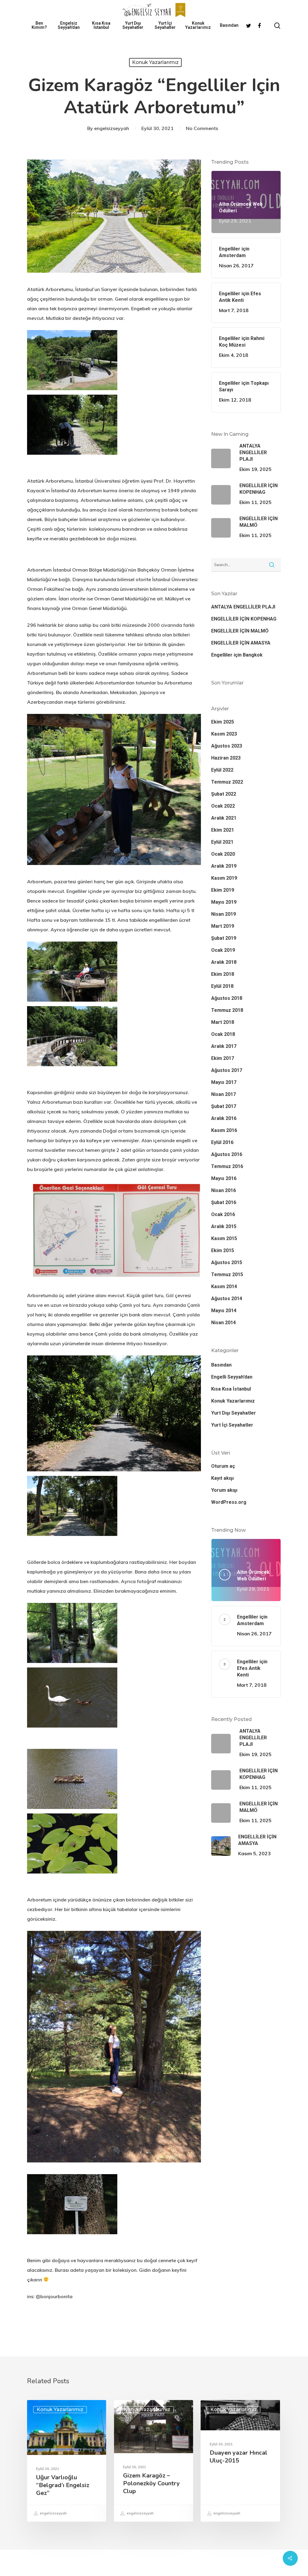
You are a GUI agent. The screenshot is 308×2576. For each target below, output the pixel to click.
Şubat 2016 (224, 1202)
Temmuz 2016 (227, 1166)
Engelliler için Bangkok (237, 655)
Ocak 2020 (223, 854)
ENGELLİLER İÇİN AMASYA (241, 643)
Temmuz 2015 (227, 1274)
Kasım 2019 (224, 878)
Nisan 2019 (223, 914)
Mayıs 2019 (224, 902)
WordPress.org (229, 1502)
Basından (229, 25)
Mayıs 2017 (224, 1082)
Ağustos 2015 (227, 1262)
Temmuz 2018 (227, 1010)
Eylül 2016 (222, 1142)
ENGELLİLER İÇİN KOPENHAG (244, 619)
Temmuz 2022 (227, 782)
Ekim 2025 (223, 722)
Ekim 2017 (223, 1058)
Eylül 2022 (222, 770)
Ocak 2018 (223, 1034)
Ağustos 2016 (227, 1154)
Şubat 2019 (224, 938)
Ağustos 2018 (227, 998)
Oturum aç (223, 1466)
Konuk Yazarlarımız (198, 25)
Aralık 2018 (224, 962)
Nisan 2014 (223, 1323)
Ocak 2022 (223, 806)
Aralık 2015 (224, 1226)
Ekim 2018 (223, 974)
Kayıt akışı (222, 1478)
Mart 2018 (223, 1022)
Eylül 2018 (222, 986)
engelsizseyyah (112, 128)
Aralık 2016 (224, 1118)
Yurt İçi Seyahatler (165, 25)
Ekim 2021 (223, 830)
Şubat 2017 (224, 1106)
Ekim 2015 (223, 1250)
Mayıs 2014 (224, 1311)
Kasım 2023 (224, 734)
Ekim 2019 (223, 890)
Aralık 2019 (224, 866)
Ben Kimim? (39, 25)
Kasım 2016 (224, 1130)
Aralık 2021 (224, 818)
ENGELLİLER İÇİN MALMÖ (240, 631)
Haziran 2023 (226, 758)
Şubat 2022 (224, 794)
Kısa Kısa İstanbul (101, 25)
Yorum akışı (224, 1490)
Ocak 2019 (223, 950)
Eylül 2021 (222, 842)
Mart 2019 (223, 926)
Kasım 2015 (224, 1238)
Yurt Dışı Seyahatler (133, 25)
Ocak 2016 (223, 1214)
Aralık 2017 (224, 1046)
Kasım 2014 (224, 1286)
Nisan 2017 (223, 1094)
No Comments (202, 128)
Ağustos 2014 (227, 1299)
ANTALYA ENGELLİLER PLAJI (243, 607)
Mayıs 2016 (224, 1178)
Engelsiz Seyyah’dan (69, 25)
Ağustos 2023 (227, 746)
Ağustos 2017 (227, 1070)
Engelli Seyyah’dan (232, 1377)
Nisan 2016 (223, 1190)
